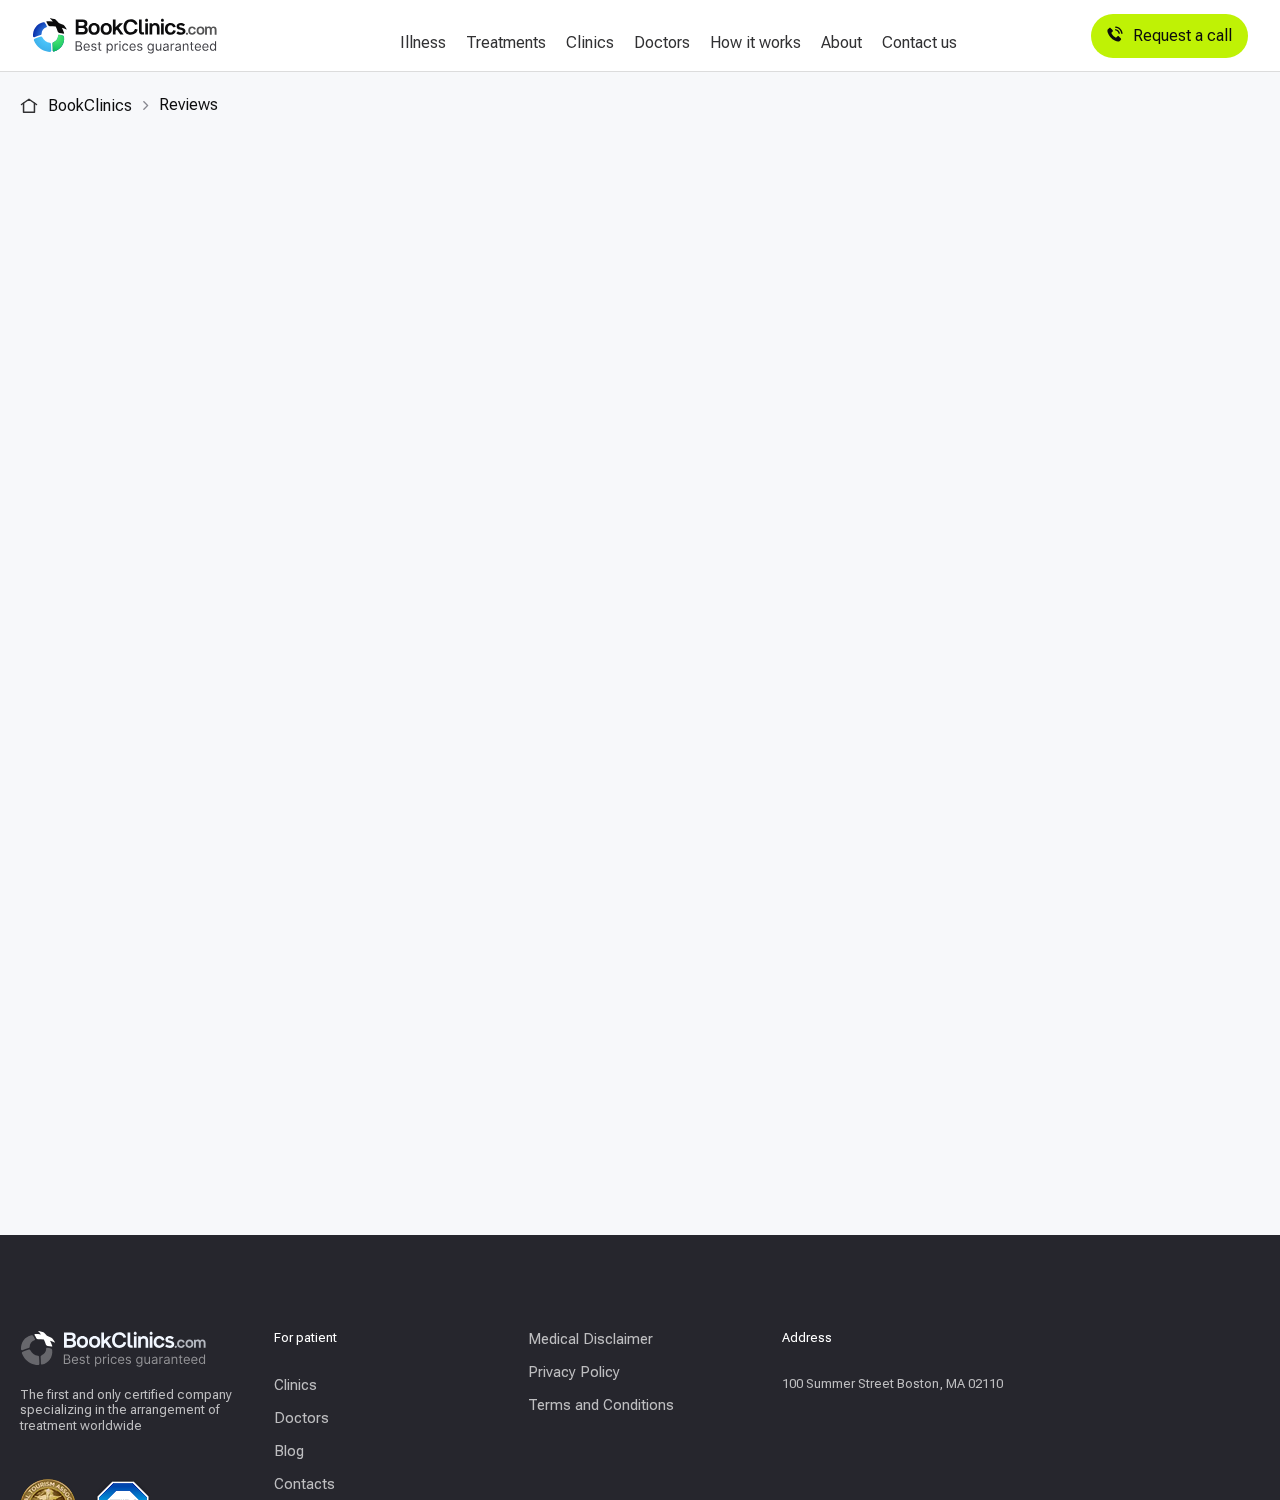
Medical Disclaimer (590, 1339)
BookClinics (88, 105)
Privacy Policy (574, 1372)
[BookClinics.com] (124, 35)
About (841, 43)
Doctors (662, 43)
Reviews (188, 104)
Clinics (590, 43)
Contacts (304, 1484)
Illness (423, 43)
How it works (755, 43)
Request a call (1182, 35)
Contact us (919, 43)
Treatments (506, 43)
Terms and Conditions (601, 1405)
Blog (289, 1451)
